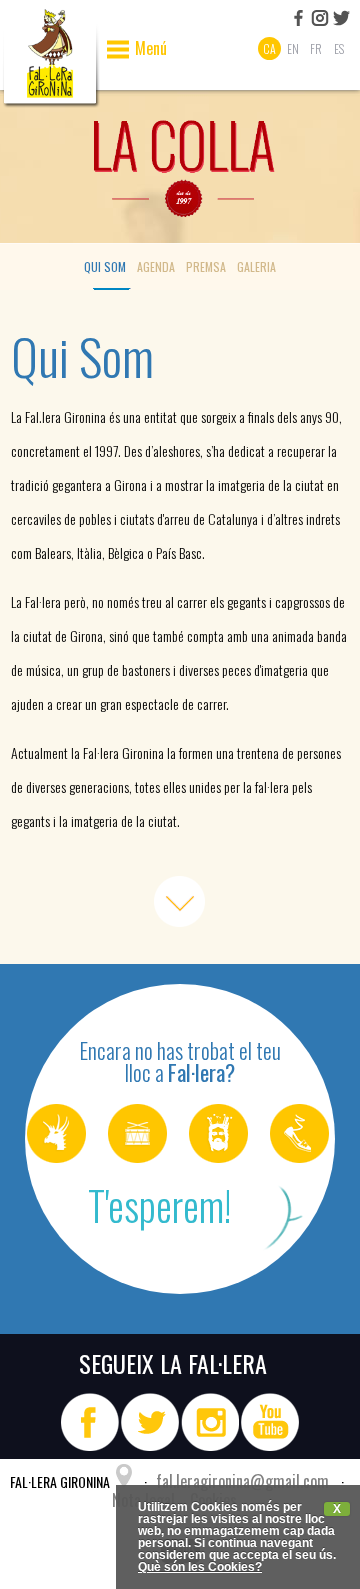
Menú (151, 50)
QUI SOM (105, 266)
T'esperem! (159, 1205)
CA (269, 48)
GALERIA (256, 266)
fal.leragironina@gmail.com (242, 1481)
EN (293, 48)
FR (316, 48)
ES (339, 48)
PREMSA (206, 266)
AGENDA (156, 266)
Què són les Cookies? (200, 1567)
